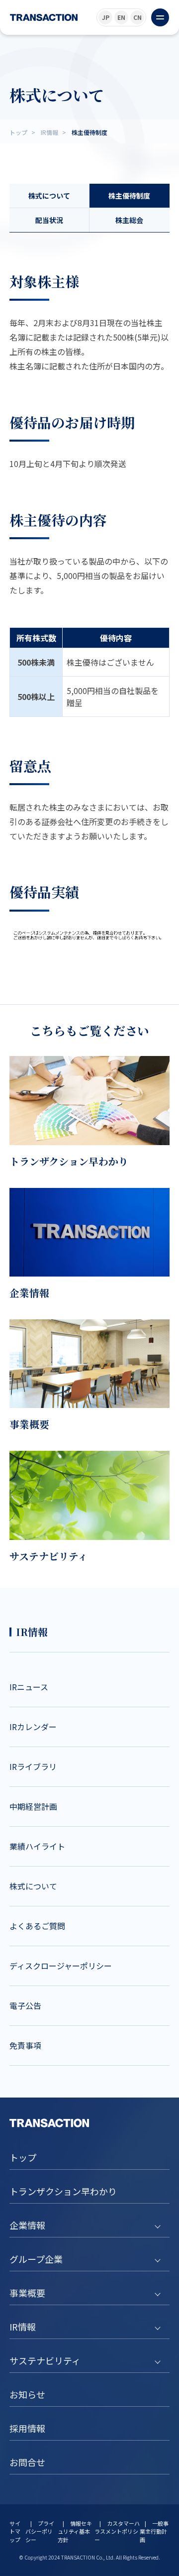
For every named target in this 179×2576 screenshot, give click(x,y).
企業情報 (27, 2225)
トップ (23, 2157)
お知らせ (27, 2394)
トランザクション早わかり (63, 2191)
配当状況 (49, 220)
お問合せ (27, 2462)
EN (121, 17)
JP (106, 17)
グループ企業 (36, 2259)
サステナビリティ (45, 2360)
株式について (49, 196)
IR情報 (23, 2327)
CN (137, 17)
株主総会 (129, 220)
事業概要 (27, 2293)
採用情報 (27, 2428)
